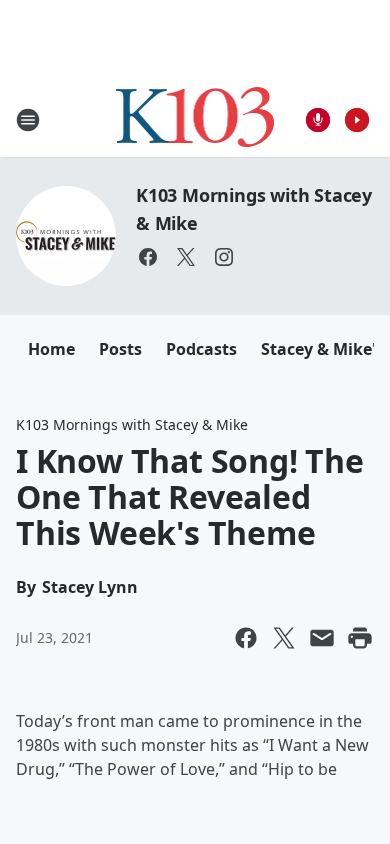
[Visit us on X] (186, 257)
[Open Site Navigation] (28, 120)
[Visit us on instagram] (224, 257)
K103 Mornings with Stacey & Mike (132, 424)
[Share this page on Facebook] (246, 638)
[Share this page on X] (284, 638)
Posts (120, 349)
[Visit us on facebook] (148, 257)
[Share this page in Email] (322, 638)
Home (51, 349)
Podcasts (201, 349)
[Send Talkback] (318, 120)
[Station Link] (195, 119)
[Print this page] (360, 638)
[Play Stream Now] (357, 120)
